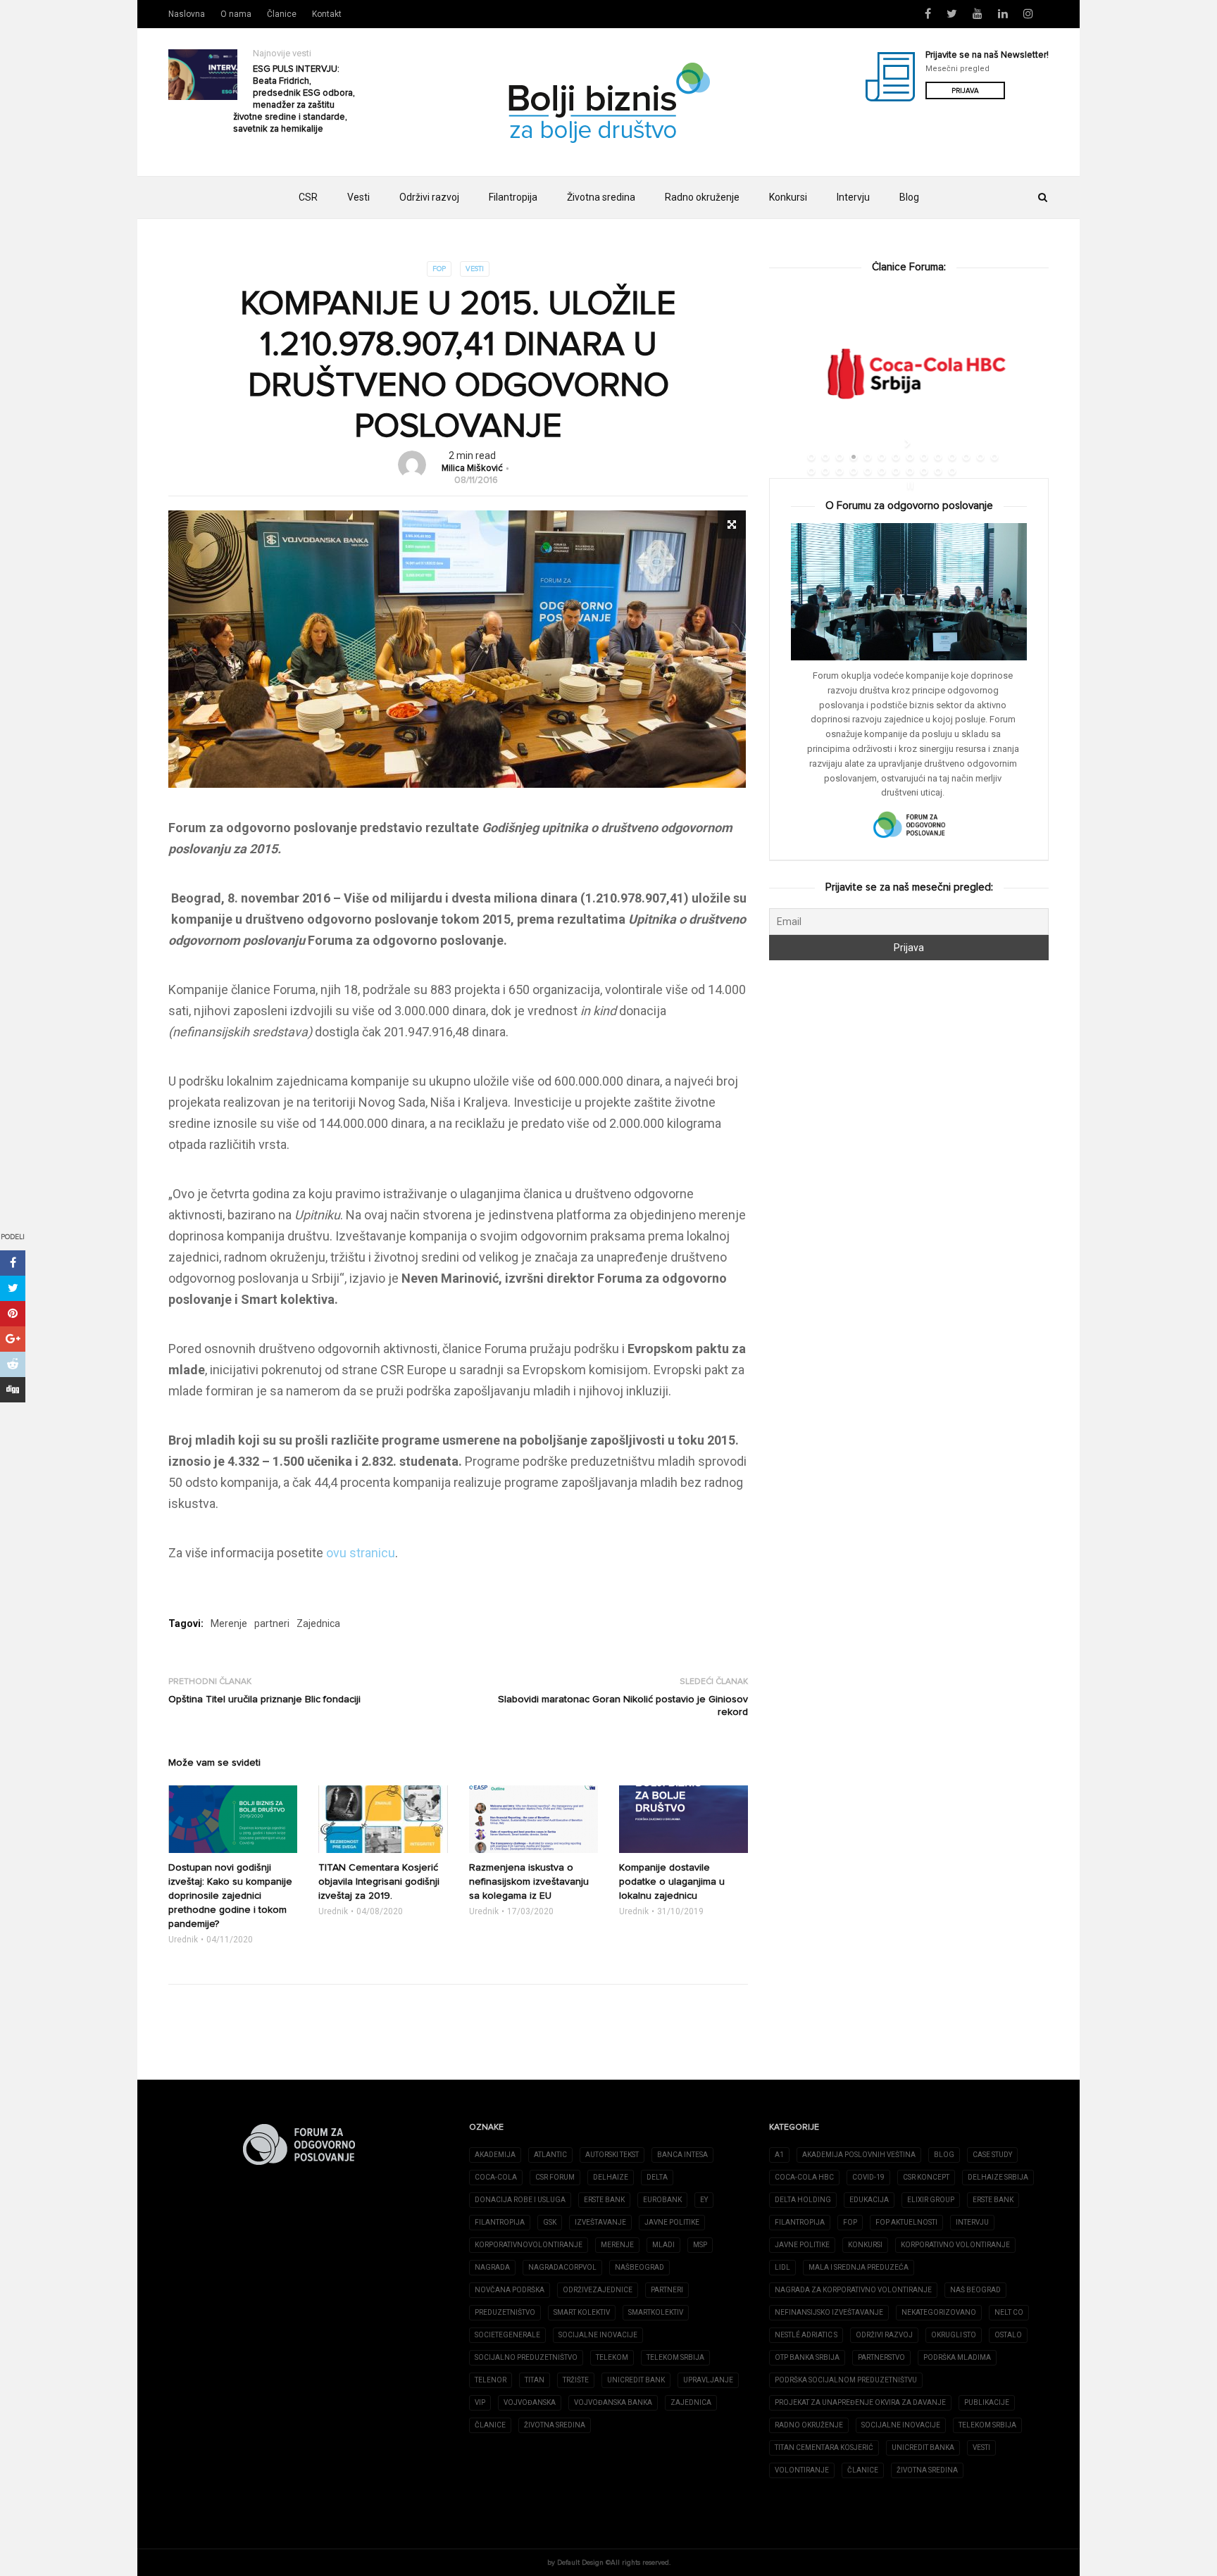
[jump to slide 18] (854, 471)
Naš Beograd (975, 2290)
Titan (535, 2380)
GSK (550, 2222)
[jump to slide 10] (938, 457)
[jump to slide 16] (825, 471)
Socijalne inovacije (598, 2335)
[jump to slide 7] (896, 457)
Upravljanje (708, 2380)
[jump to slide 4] (854, 457)
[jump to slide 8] (910, 457)
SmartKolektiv (656, 2312)
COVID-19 (868, 2177)
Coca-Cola (496, 2177)
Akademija (495, 2155)
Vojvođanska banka (613, 2402)
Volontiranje (802, 2470)
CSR (308, 197)
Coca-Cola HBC (804, 2177)
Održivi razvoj (429, 197)
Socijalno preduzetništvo (526, 2357)
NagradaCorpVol (562, 2267)
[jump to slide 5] (868, 457)
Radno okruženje (702, 197)
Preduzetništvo (505, 2312)
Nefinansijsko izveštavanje (829, 2312)
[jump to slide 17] (840, 471)
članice (490, 2425)
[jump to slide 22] (910, 471)
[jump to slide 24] (938, 471)
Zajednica (318, 1623)
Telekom (612, 2357)
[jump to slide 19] (868, 471)
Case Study (992, 2155)
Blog (909, 197)
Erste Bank (604, 2200)
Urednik (183, 1940)
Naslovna (187, 14)
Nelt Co (1009, 2312)
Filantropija (513, 197)
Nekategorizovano (939, 2312)
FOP (439, 269)
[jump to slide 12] (966, 457)
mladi (663, 2245)
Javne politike (672, 2222)
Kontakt (327, 14)
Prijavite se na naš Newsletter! (987, 55)
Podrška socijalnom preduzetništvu (846, 2380)
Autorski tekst (612, 2155)
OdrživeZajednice (598, 2290)
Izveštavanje (600, 2222)
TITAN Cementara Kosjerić (824, 2448)
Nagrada (492, 2267)
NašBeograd (639, 2267)
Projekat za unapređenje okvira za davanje (860, 2402)
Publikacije (987, 2402)
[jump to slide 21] (896, 471)
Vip (480, 2402)
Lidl (782, 2267)
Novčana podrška (510, 2290)
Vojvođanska (530, 2402)
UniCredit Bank (636, 2380)
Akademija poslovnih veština (859, 2155)
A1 (779, 2155)
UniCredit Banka (923, 2448)
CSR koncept (926, 2177)
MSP (700, 2245)
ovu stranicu (361, 1553)
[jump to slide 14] (994, 457)
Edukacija (869, 2200)
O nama (236, 14)
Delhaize (611, 2177)
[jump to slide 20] (882, 471)
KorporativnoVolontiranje (529, 2245)
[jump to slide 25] (952, 471)
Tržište (576, 2380)
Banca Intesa (682, 2155)
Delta (657, 2177)
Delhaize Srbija (998, 2177)
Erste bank (993, 2200)
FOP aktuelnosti (906, 2222)
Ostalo (1008, 2335)
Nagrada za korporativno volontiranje (853, 2290)
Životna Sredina (555, 2425)
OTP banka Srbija (807, 2357)
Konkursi (788, 197)
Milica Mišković (472, 469)
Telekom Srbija (675, 2357)
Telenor (491, 2380)
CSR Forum (555, 2177)
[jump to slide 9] (924, 457)
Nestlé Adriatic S (806, 2335)
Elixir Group (931, 2200)
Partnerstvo (881, 2357)
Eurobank (662, 2200)
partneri (272, 1623)
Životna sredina (601, 197)
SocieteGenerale (507, 2335)
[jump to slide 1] (811, 457)
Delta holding (803, 2200)
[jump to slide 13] (980, 457)
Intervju (853, 197)
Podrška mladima (957, 2357)
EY (704, 2200)
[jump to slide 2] (825, 457)
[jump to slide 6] (882, 457)
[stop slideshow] (909, 485)
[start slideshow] (909, 443)
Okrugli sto (954, 2335)
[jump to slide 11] (952, 457)
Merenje (229, 1623)
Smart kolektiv (582, 2312)
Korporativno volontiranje (955, 2245)
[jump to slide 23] (924, 471)
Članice (282, 14)
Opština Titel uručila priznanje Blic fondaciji (264, 1699)
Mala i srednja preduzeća (859, 2267)
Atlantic (550, 2155)
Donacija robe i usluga (520, 2200)
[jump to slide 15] (811, 471)
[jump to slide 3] (840, 457)
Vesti (358, 197)
